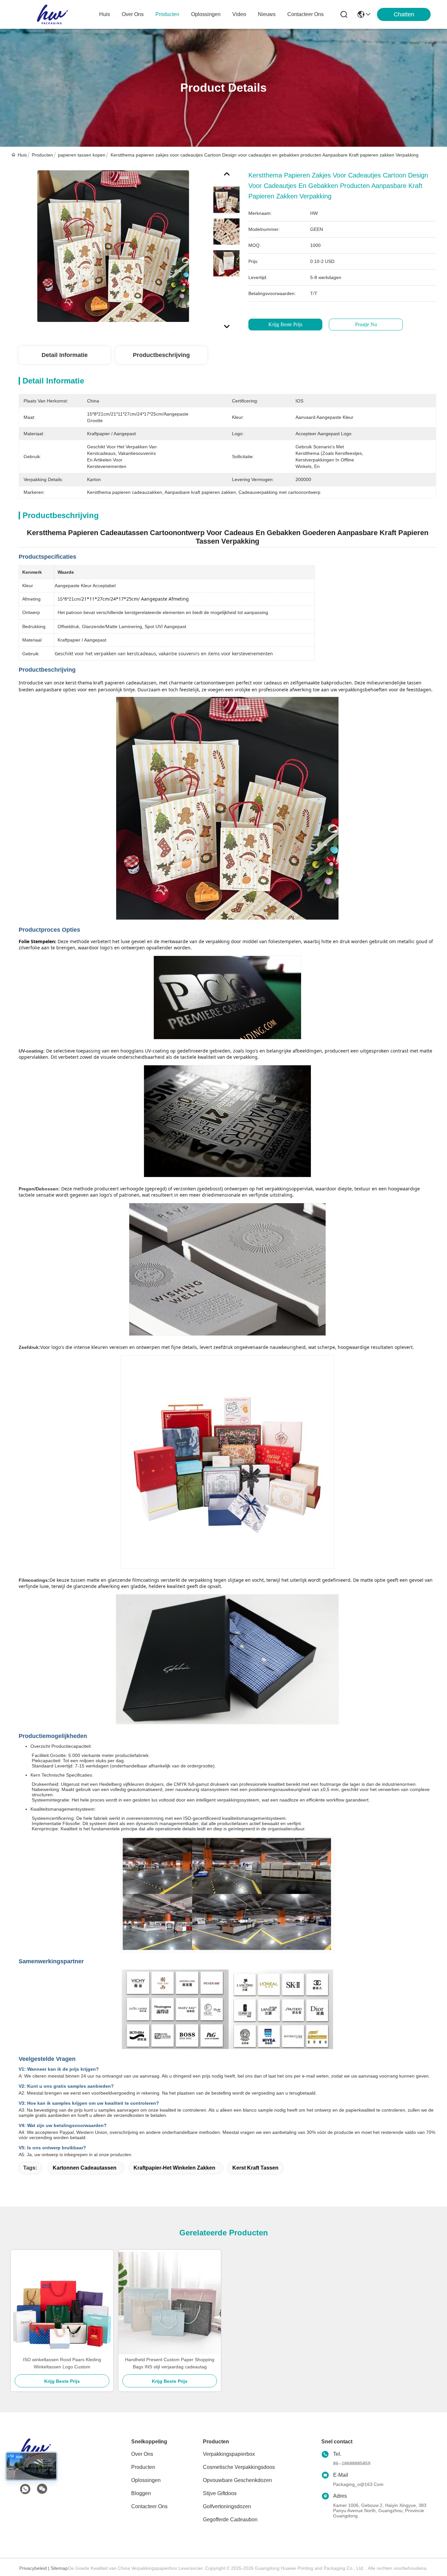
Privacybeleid (33, 2568)
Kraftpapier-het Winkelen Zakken (174, 2168)
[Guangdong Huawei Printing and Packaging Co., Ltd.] (52, 14)
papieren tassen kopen (82, 155)
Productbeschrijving (161, 355)
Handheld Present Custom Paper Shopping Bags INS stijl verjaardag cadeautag (170, 2363)
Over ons (142, 2454)
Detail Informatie (65, 355)
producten (167, 14)
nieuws (267, 14)
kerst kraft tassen (255, 2168)
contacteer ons (305, 14)
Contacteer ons (149, 2506)
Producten (42, 155)
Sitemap (59, 2568)
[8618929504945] (25, 2489)
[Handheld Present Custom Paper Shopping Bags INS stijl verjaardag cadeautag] (170, 2303)
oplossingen (206, 14)
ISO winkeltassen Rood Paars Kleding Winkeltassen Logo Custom (62, 2363)
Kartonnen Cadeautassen (85, 2168)
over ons (133, 14)
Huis (105, 14)
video (239, 14)
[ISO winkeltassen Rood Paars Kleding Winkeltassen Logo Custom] (62, 2303)
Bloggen (141, 2493)
